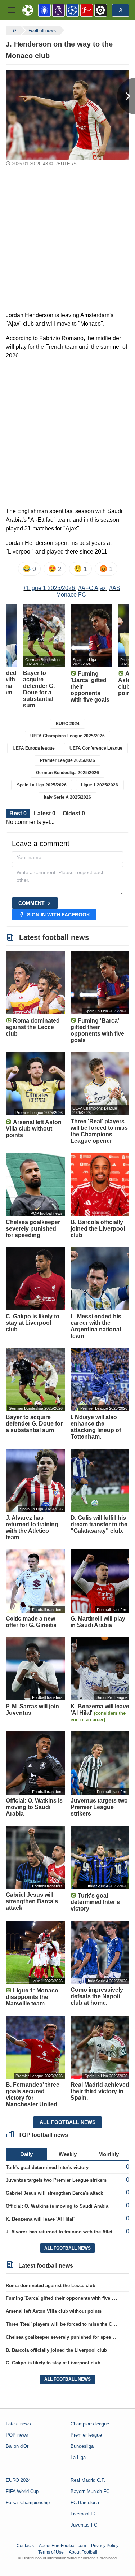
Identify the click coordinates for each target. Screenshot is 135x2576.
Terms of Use (51, 2552)
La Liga (78, 2457)
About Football (83, 2552)
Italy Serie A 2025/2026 (67, 797)
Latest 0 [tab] (45, 813)
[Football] (13, 30)
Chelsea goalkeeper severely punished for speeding (63, 2337)
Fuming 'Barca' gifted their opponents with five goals (65, 2298)
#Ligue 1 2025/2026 (49, 588)
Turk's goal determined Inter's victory (47, 2167)
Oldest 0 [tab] (74, 813)
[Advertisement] (67, 240)
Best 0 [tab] (18, 813)
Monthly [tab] (109, 2154)
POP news (17, 2435)
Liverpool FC (84, 2514)
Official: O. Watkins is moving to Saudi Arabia (57, 2206)
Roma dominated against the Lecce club (51, 2286)
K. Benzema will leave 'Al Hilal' (40, 2219)
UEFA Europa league (34, 748)
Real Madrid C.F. (88, 2480)
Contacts (25, 2546)
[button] (12, 10)
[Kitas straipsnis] (126, 96)
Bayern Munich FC (90, 2491)
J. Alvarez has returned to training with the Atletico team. (69, 2232)
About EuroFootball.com (62, 2546)
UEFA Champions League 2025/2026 (67, 736)
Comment (31, 903)
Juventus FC (84, 2525)
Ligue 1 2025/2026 (100, 785)
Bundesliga (82, 2446)
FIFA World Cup (22, 2491)
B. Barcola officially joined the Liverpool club (56, 2350)
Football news (42, 31)
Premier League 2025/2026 (67, 760)
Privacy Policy (105, 2546)
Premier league (86, 2435)
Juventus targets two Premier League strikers (56, 2180)
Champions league (90, 2424)
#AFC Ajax (92, 588)
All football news (67, 2122)
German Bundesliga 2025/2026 (67, 773)
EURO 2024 (68, 724)
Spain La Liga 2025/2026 (42, 785)
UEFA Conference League (96, 748)
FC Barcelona (85, 2503)
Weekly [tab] (68, 2154)
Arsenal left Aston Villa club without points (54, 2311)
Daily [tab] (26, 2154)
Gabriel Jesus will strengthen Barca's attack (54, 2193)
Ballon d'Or (17, 2446)
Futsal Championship (28, 2503)
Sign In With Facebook (58, 915)
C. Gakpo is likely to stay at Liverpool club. (54, 2363)
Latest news (18, 2424)
